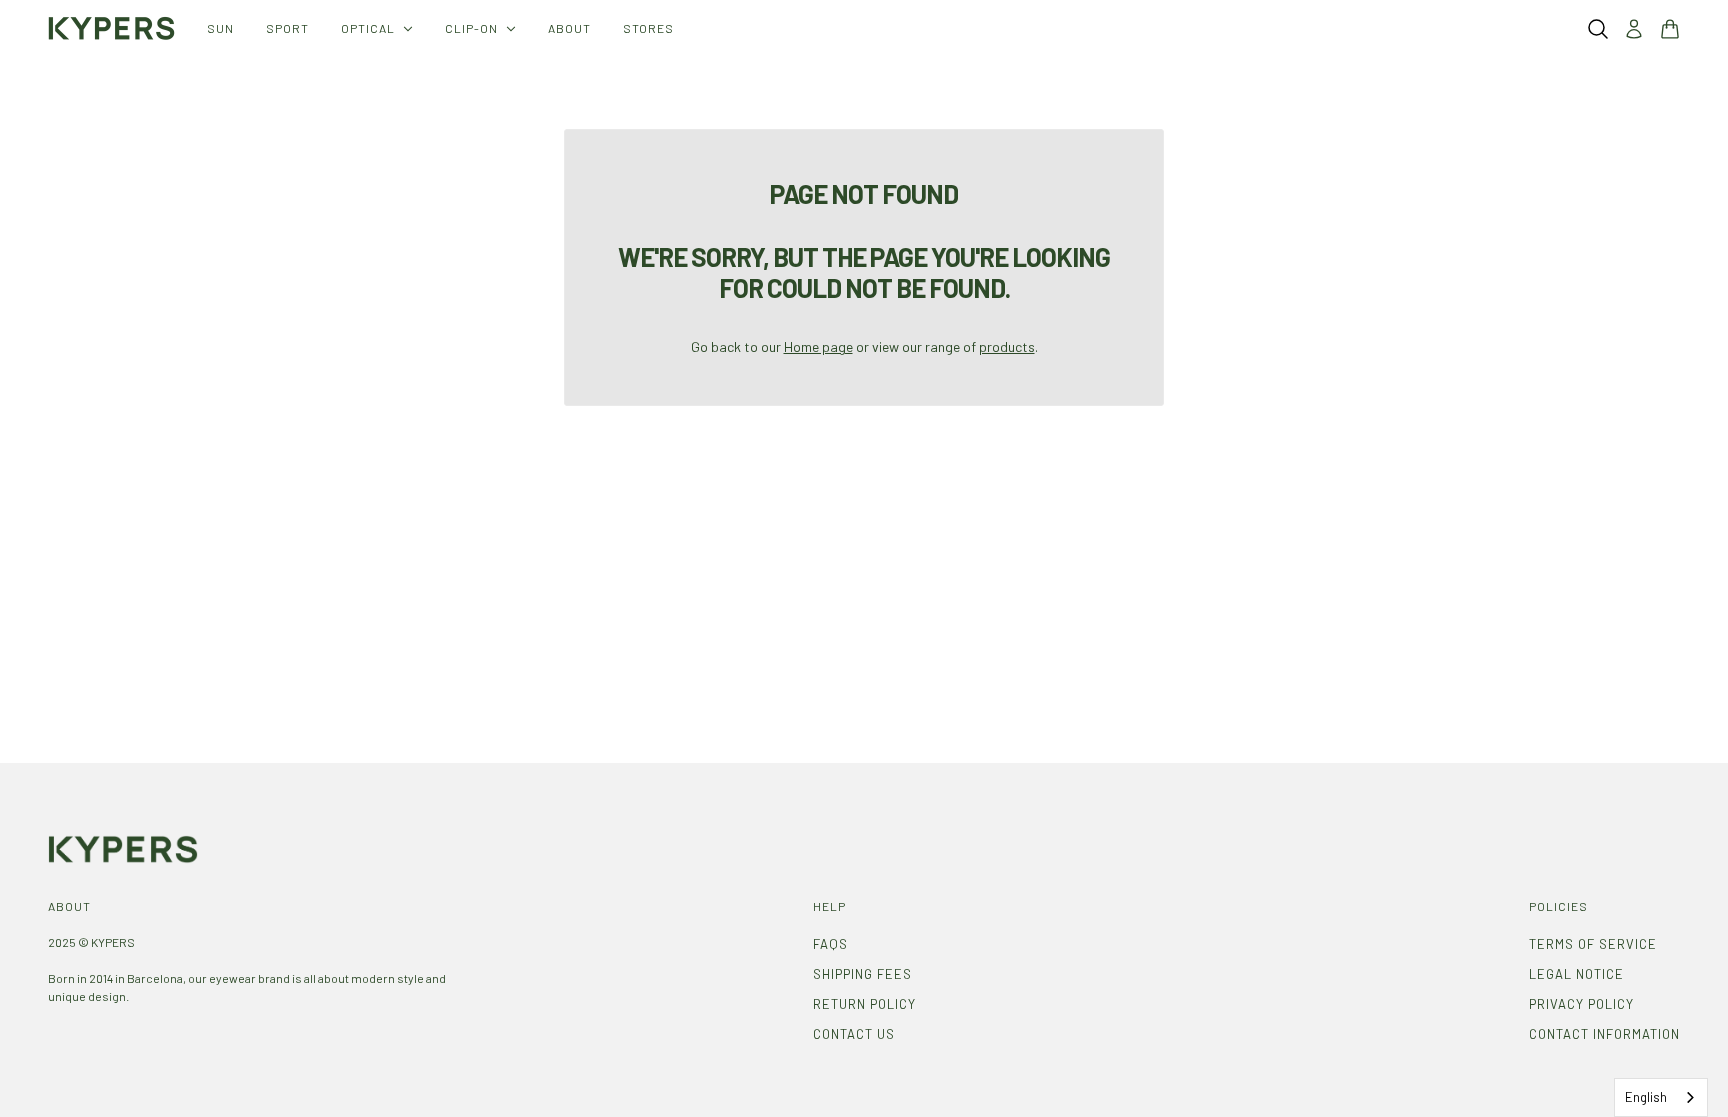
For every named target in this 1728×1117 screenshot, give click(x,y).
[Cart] (1670, 29)
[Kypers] (111, 28)
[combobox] (1661, 1097)
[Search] (1598, 29)
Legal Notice (1576, 974)
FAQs (830, 944)
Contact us (854, 1034)
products (1007, 346)
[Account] (1634, 29)
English (1646, 1097)
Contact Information (1604, 1034)
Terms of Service (1593, 944)
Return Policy (864, 1004)
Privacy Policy (1581, 1004)
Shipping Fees (862, 974)
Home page (818, 346)
